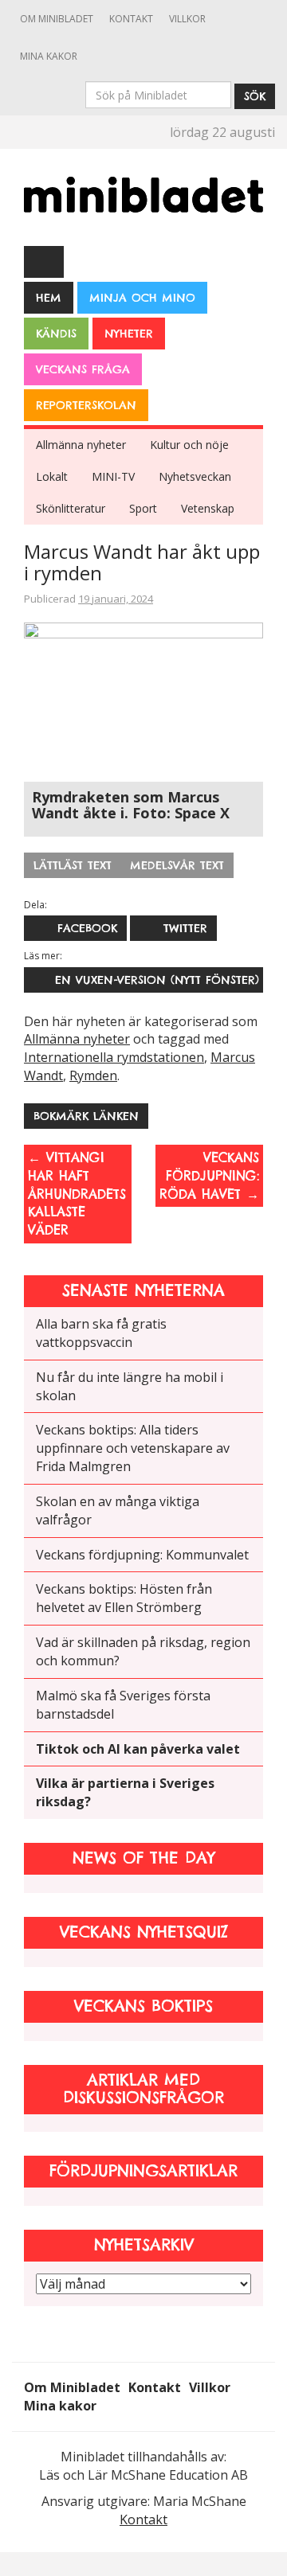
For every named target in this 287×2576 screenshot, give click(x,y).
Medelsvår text (177, 865)
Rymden (93, 1075)
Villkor (187, 19)
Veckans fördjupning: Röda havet (209, 1176)
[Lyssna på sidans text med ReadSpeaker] (44, 261)
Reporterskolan (86, 405)
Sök (255, 96)
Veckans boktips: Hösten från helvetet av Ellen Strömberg (124, 1598)
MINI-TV (113, 476)
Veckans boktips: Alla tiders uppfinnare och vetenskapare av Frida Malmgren (133, 1448)
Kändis (56, 334)
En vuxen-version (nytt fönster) (152, 980)
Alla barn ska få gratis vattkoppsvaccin (101, 1333)
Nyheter (129, 334)
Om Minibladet (57, 19)
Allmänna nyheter (81, 445)
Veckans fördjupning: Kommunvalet (142, 1555)
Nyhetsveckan (195, 476)
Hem (49, 298)
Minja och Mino (142, 298)
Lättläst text (73, 865)
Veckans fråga (83, 369)
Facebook (85, 928)
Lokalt (52, 476)
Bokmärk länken (86, 1116)
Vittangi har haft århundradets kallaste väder (77, 1194)
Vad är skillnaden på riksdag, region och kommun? (143, 1651)
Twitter (183, 928)
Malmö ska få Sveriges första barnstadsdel (123, 1705)
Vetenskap (208, 508)
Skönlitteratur (71, 508)
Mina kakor (49, 56)
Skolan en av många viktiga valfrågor (118, 1510)
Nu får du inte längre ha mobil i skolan (130, 1386)
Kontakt (131, 19)
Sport (143, 508)
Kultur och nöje (189, 445)
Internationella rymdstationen (114, 1057)
